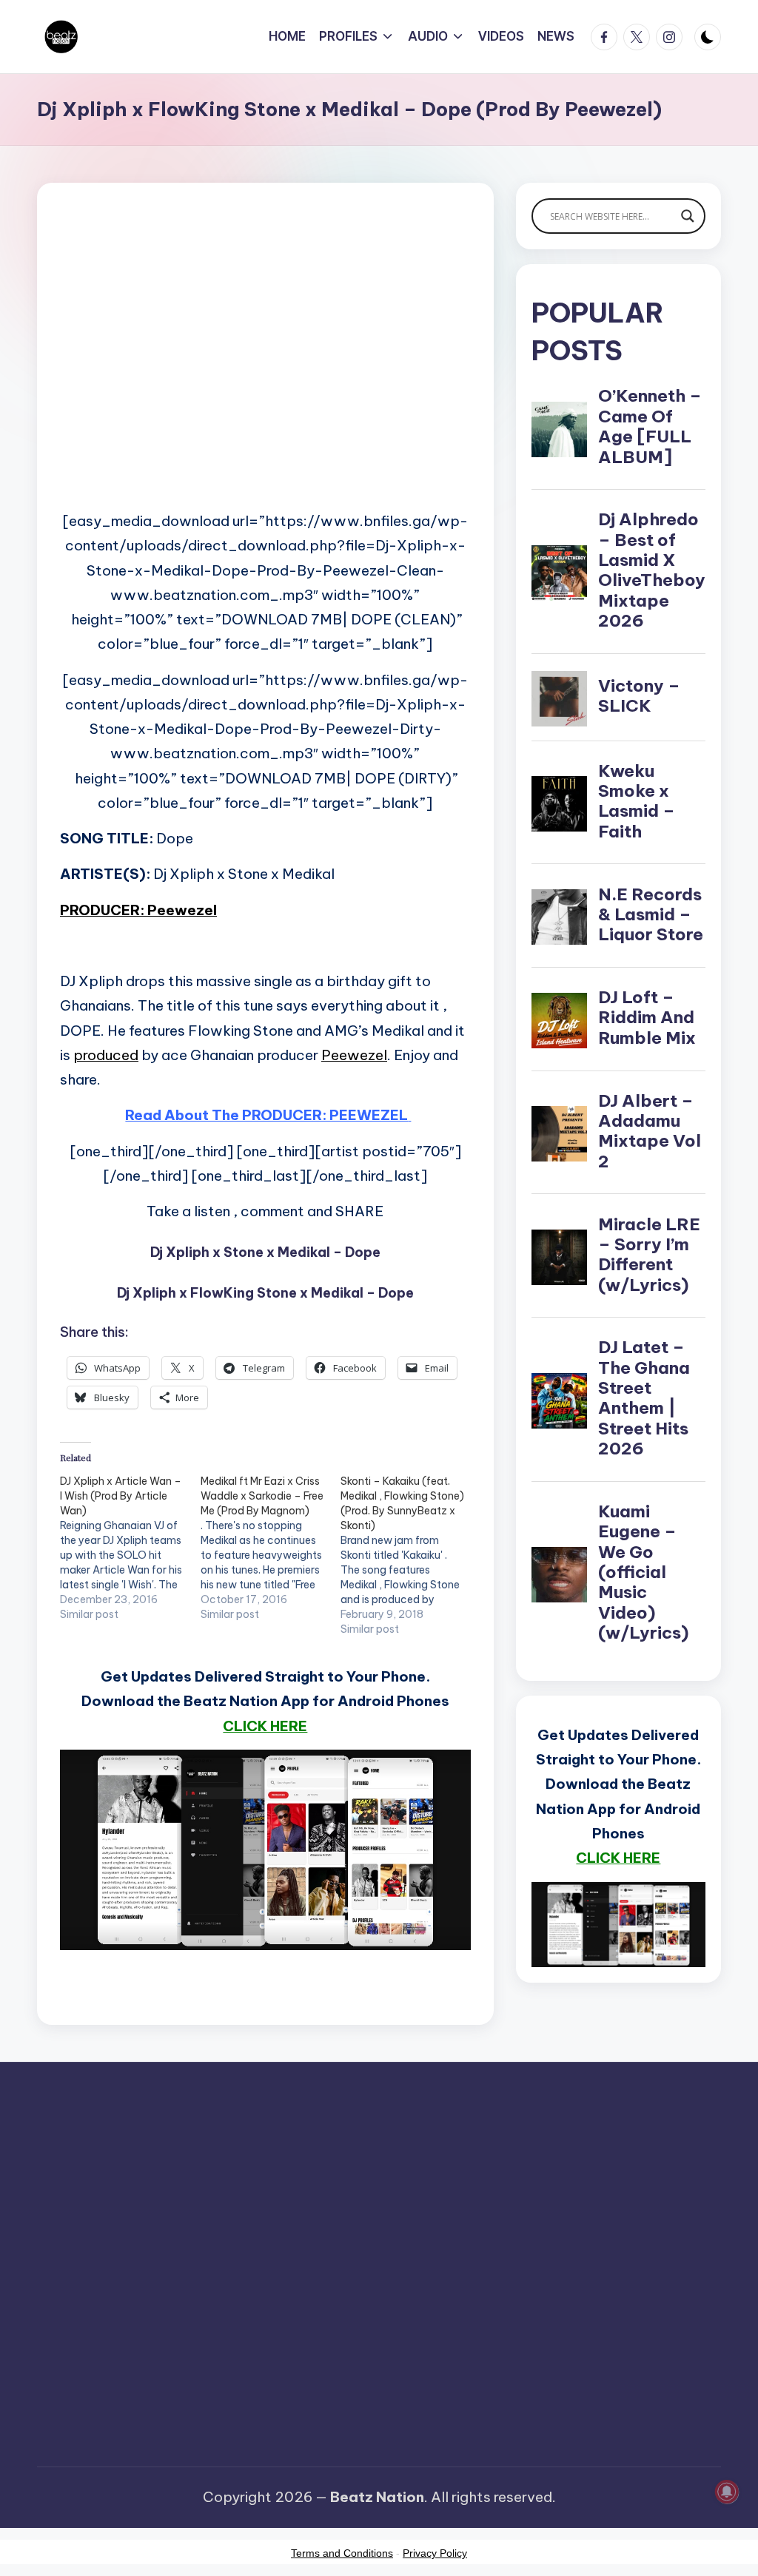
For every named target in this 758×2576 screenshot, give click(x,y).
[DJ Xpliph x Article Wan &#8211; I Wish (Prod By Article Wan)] (130, 1548)
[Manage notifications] (727, 2492)
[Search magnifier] (688, 216)
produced (106, 1055)
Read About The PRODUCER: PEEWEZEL (266, 1115)
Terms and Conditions (342, 2553)
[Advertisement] (265, 370)
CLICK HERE (265, 1726)
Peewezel (354, 1055)
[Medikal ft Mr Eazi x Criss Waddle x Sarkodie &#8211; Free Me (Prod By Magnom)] (271, 1548)
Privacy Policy (435, 2553)
